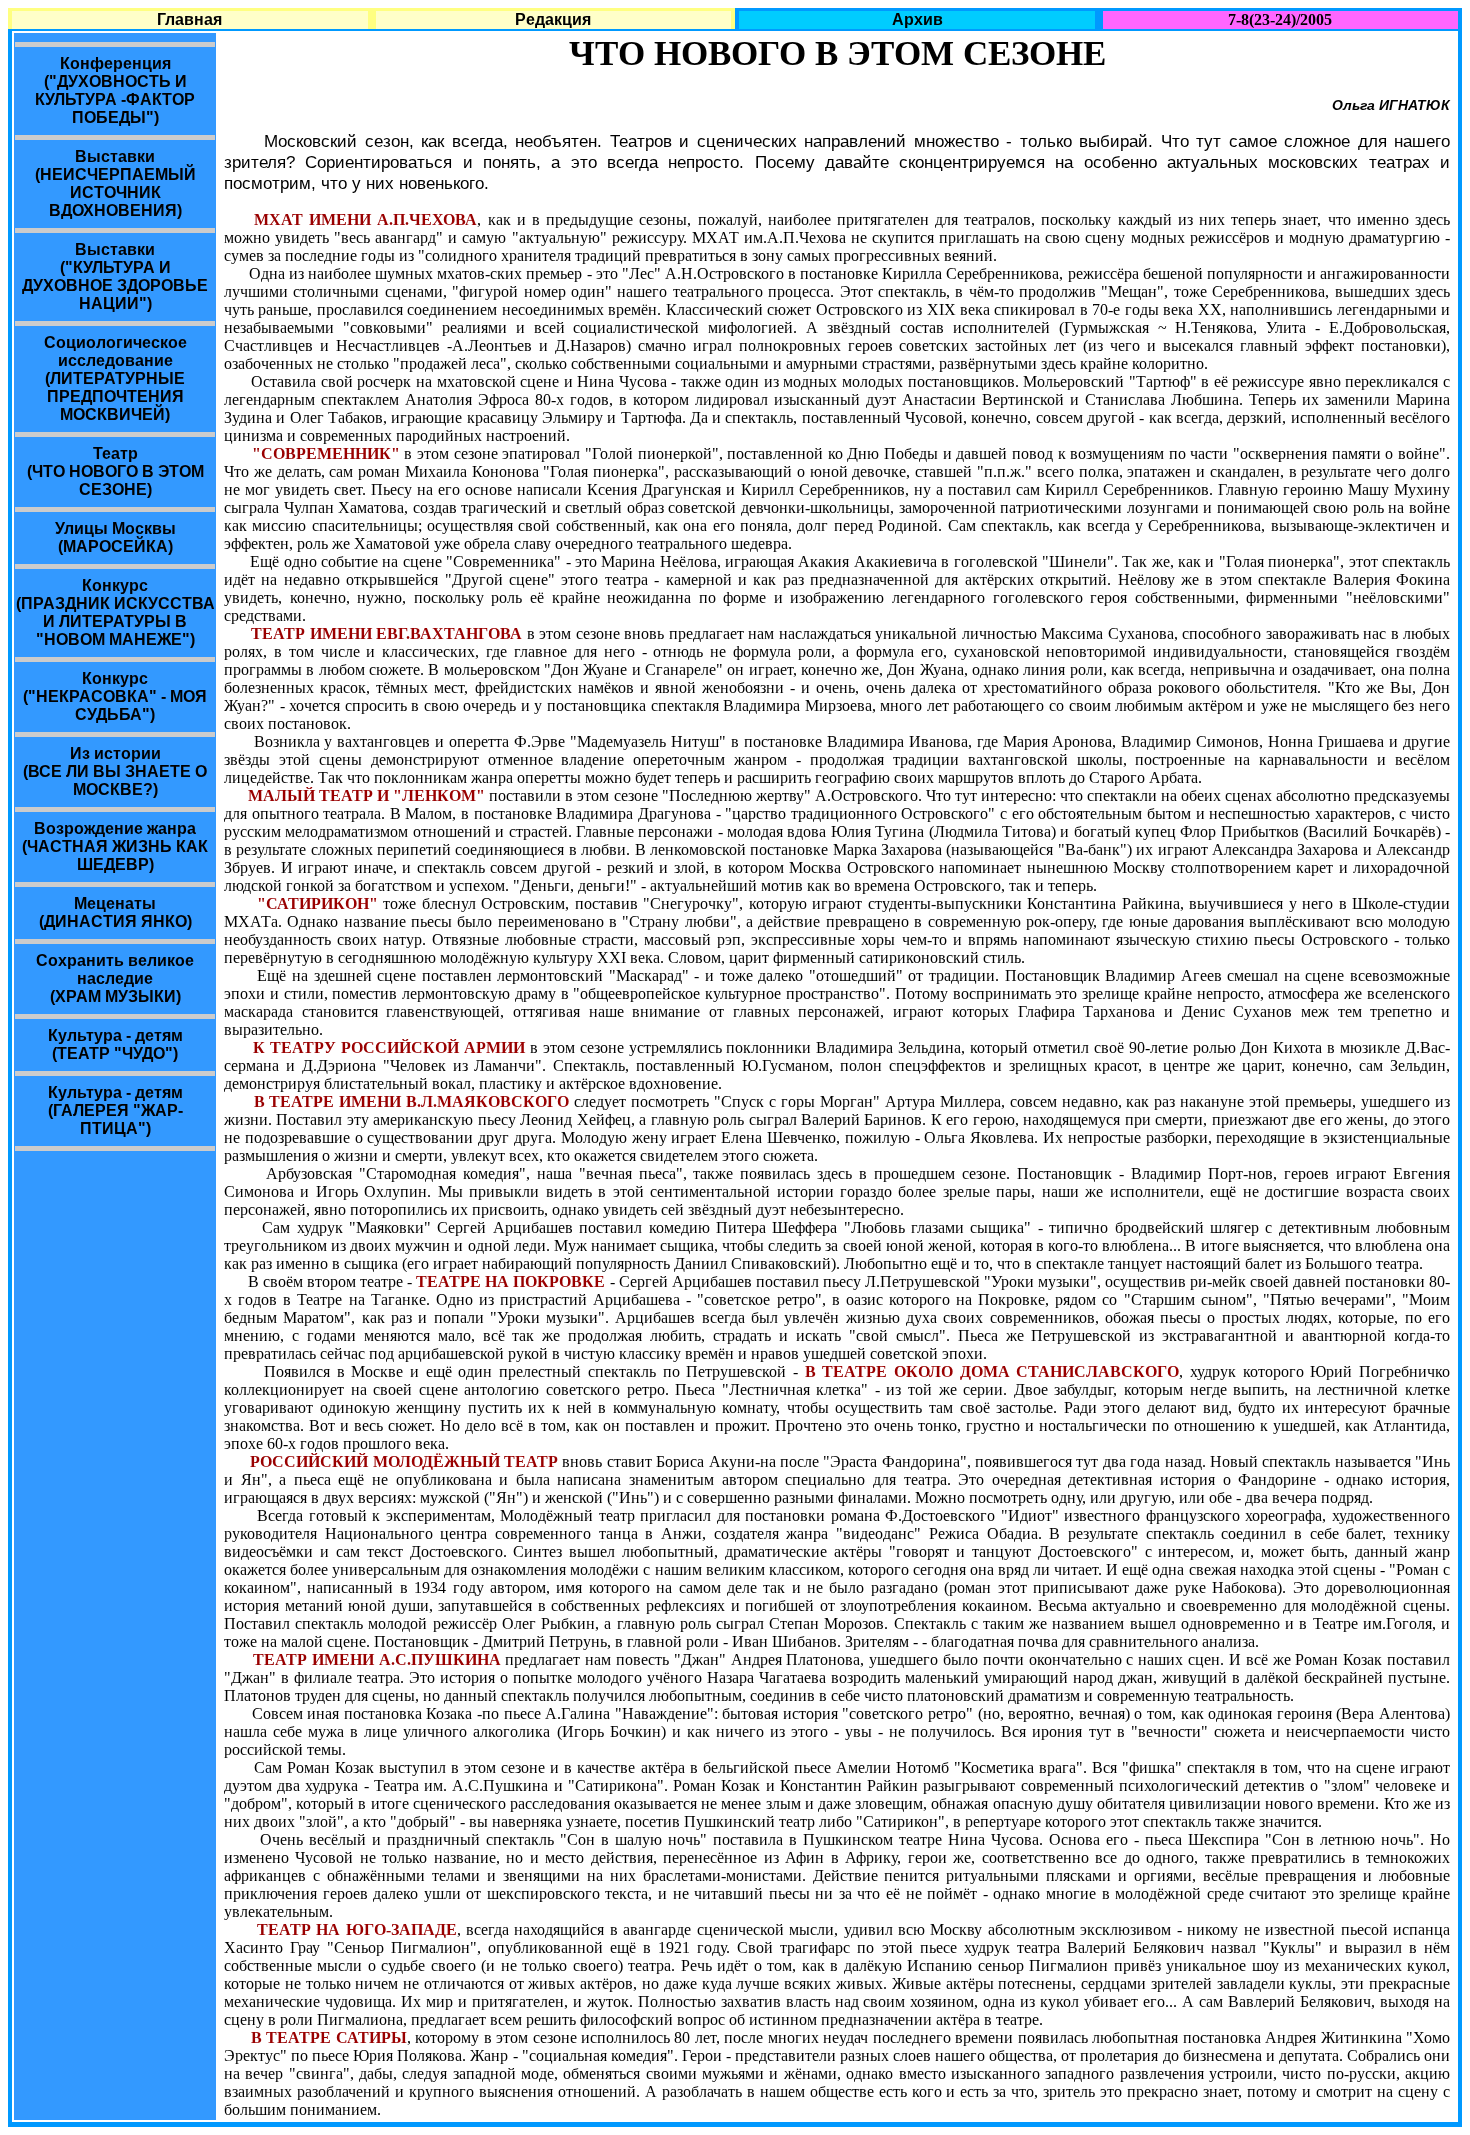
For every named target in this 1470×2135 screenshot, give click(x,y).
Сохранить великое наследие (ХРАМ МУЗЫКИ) (115, 978)
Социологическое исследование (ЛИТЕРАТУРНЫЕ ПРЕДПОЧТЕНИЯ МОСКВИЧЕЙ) (115, 378)
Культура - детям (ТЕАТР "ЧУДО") (115, 1044)
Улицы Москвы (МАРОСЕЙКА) (115, 537)
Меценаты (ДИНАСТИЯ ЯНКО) (115, 912)
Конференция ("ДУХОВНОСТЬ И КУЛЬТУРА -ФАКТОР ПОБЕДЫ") (115, 90)
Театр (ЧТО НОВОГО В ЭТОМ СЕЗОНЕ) (115, 471)
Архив (917, 19)
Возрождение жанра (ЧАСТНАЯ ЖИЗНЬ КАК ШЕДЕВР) (115, 846)
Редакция (553, 19)
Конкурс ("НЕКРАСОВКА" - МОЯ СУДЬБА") (115, 696)
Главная (189, 19)
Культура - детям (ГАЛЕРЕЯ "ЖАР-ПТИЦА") (115, 1110)
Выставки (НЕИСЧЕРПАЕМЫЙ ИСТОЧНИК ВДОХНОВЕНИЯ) (115, 183)
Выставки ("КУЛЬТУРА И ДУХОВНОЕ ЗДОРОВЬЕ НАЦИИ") (115, 276)
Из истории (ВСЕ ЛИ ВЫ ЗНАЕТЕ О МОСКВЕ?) (115, 771)
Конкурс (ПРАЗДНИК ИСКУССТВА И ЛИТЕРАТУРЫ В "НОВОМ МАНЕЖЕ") (115, 612)
